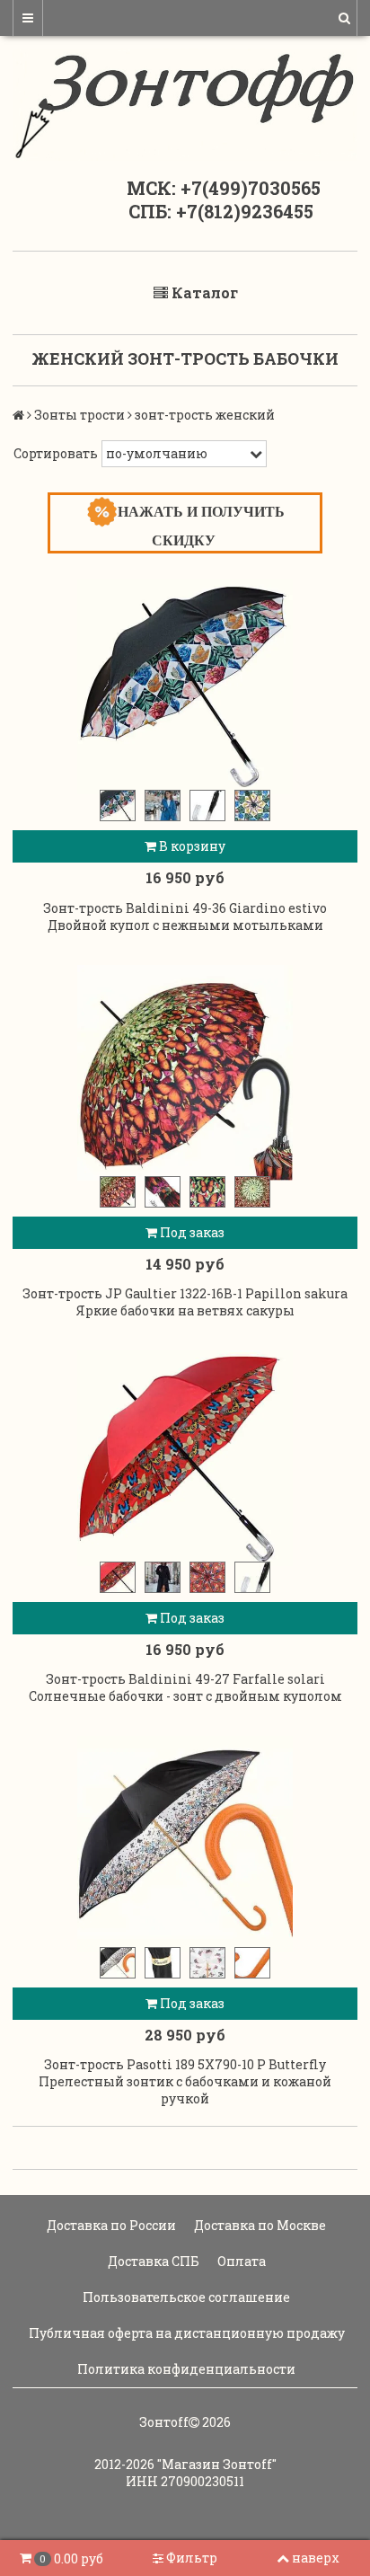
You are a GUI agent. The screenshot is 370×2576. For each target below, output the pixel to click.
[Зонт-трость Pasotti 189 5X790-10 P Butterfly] (185, 1844)
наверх (316, 2558)
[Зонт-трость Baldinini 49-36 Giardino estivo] (185, 686)
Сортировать (56, 453)
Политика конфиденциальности (185, 2369)
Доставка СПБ (152, 2261)
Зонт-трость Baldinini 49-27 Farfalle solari (185, 1679)
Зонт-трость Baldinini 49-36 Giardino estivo (185, 908)
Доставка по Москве (259, 2225)
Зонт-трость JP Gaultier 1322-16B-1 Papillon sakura (185, 1293)
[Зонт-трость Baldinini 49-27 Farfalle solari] (185, 1458)
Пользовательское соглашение (185, 2297)
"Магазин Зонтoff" (217, 2464)
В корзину (191, 846)
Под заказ (191, 1232)
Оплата (240, 2261)
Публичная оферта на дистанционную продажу (185, 2333)
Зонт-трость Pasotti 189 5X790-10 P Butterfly (185, 2064)
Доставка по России (110, 2225)
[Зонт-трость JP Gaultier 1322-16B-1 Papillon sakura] (185, 1073)
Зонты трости (79, 415)
